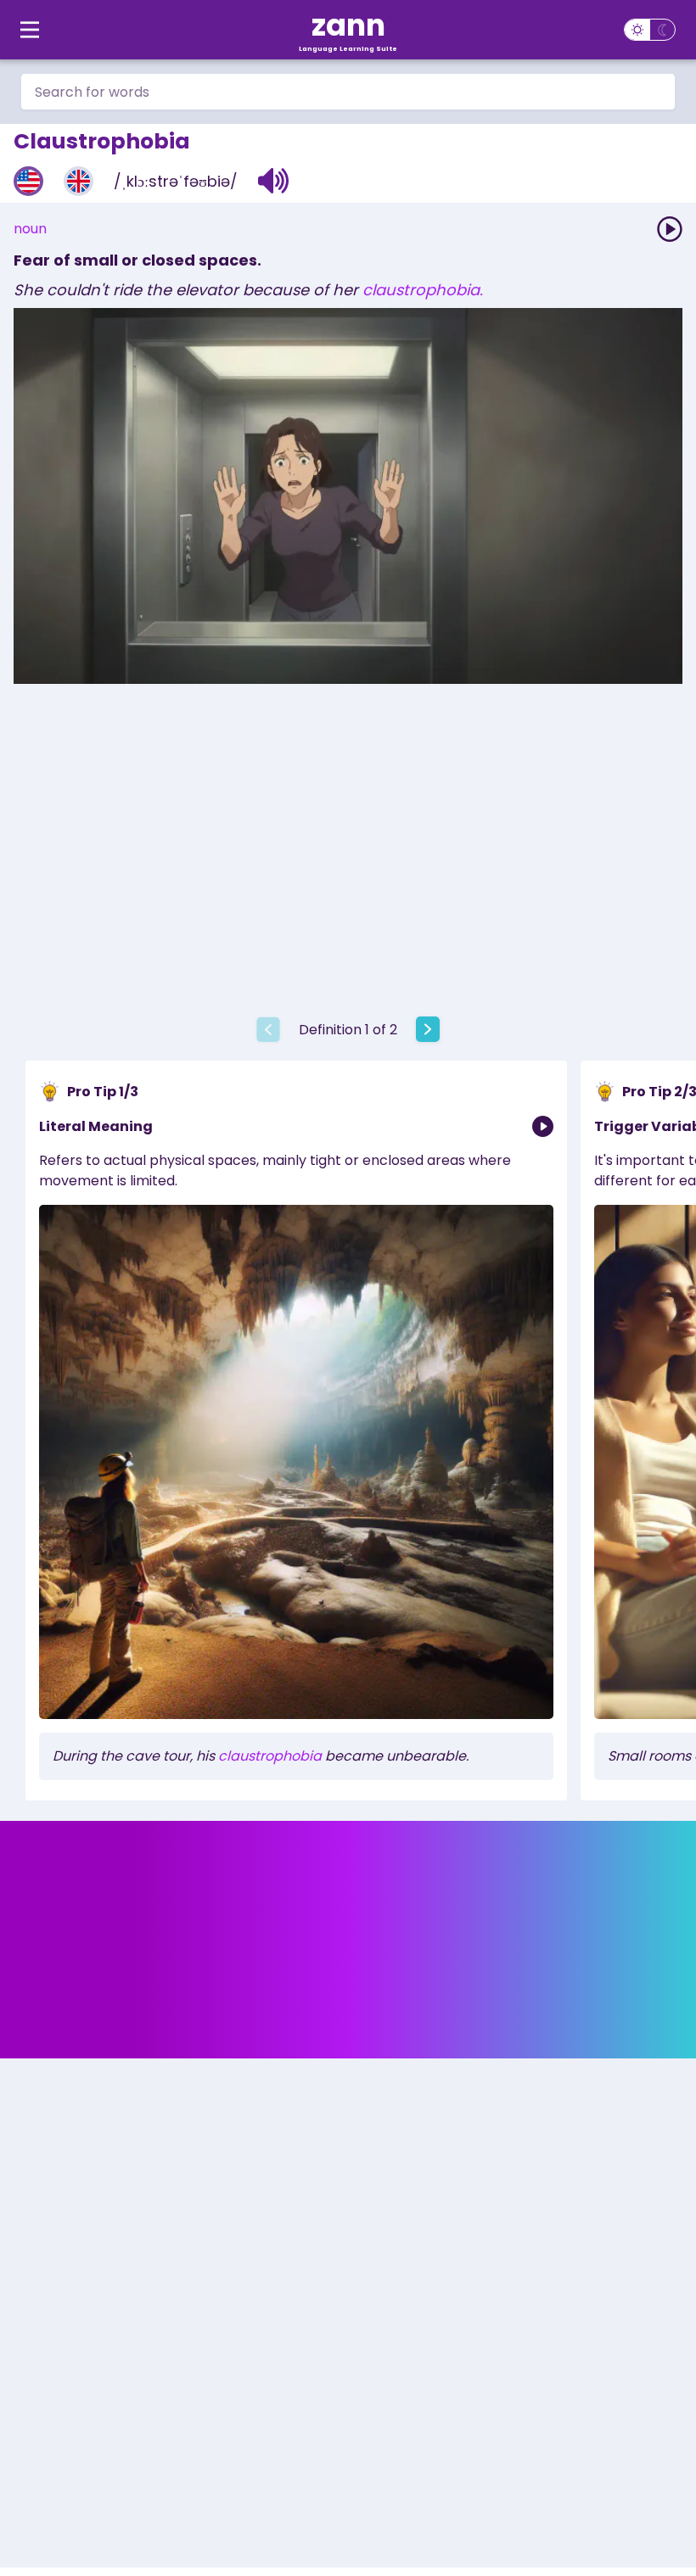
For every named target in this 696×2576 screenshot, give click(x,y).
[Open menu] (30, 30)
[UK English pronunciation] (79, 181)
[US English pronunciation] (28, 181)
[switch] (650, 30)
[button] (274, 181)
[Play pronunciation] (670, 229)
